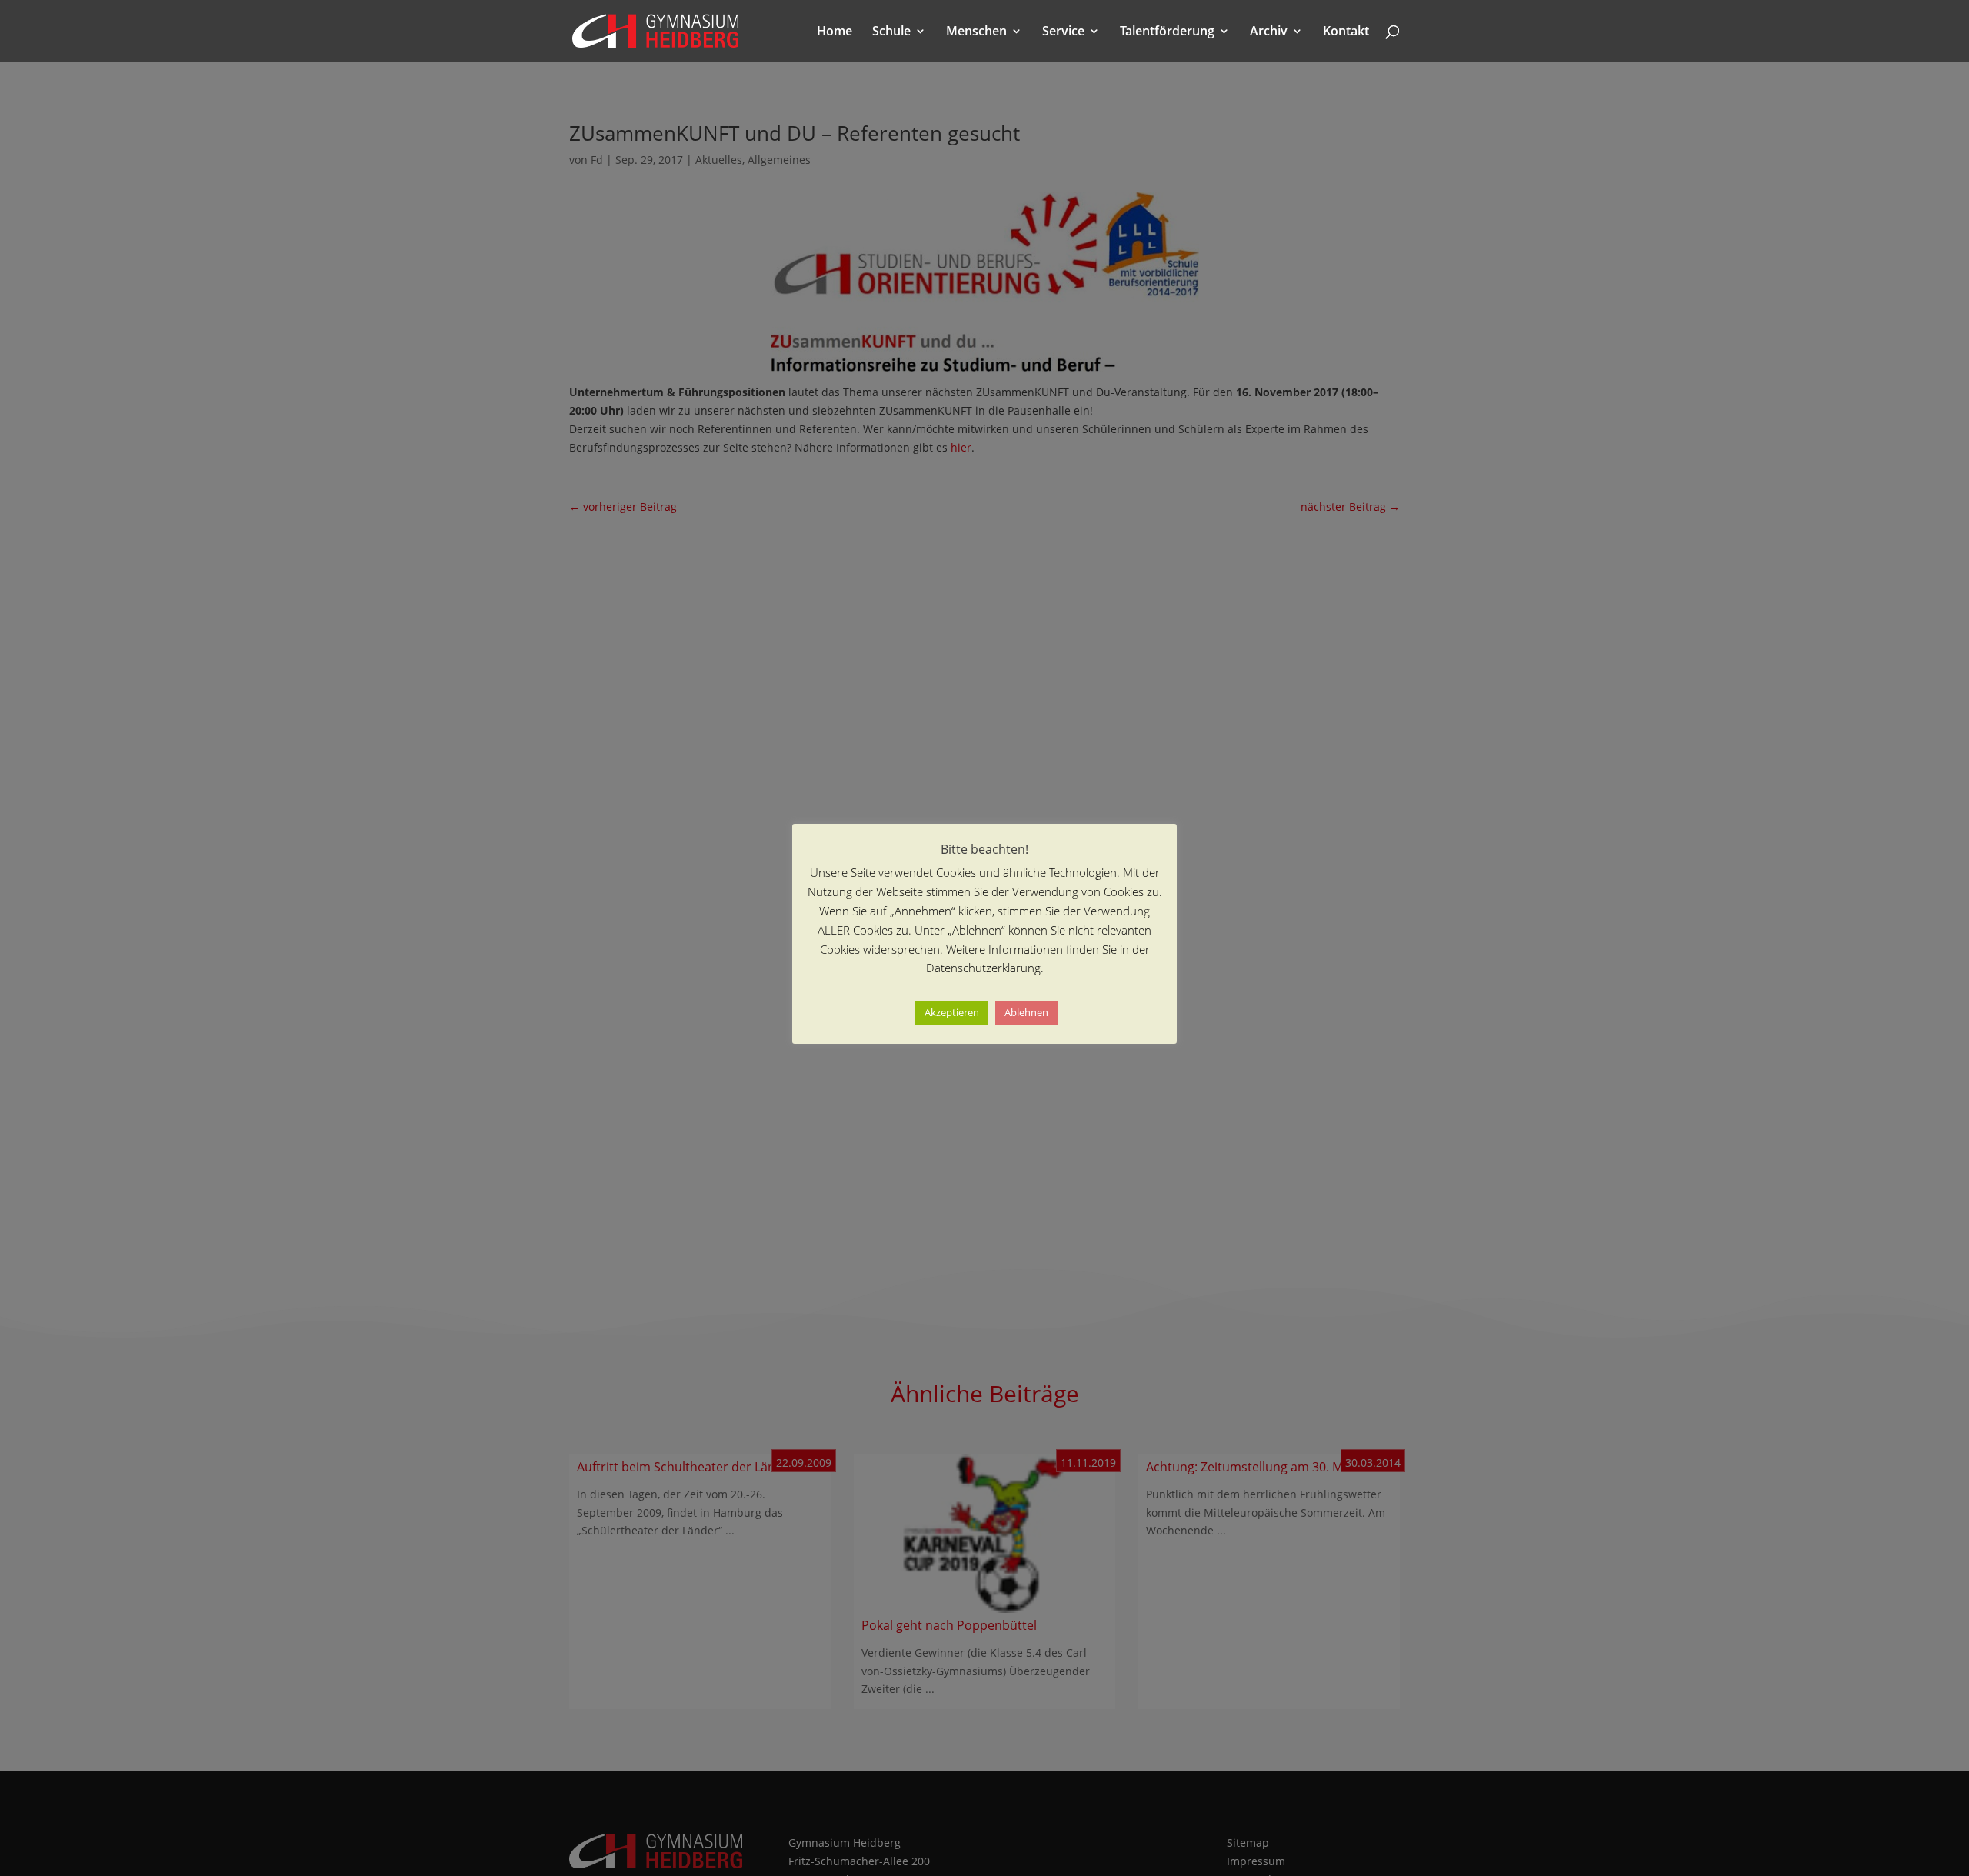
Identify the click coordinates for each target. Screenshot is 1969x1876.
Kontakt (1346, 32)
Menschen (976, 32)
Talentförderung (1167, 32)
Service (1063, 32)
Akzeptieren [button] (952, 1013)
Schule (891, 32)
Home (835, 32)
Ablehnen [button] (1026, 1013)
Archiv (1269, 32)
